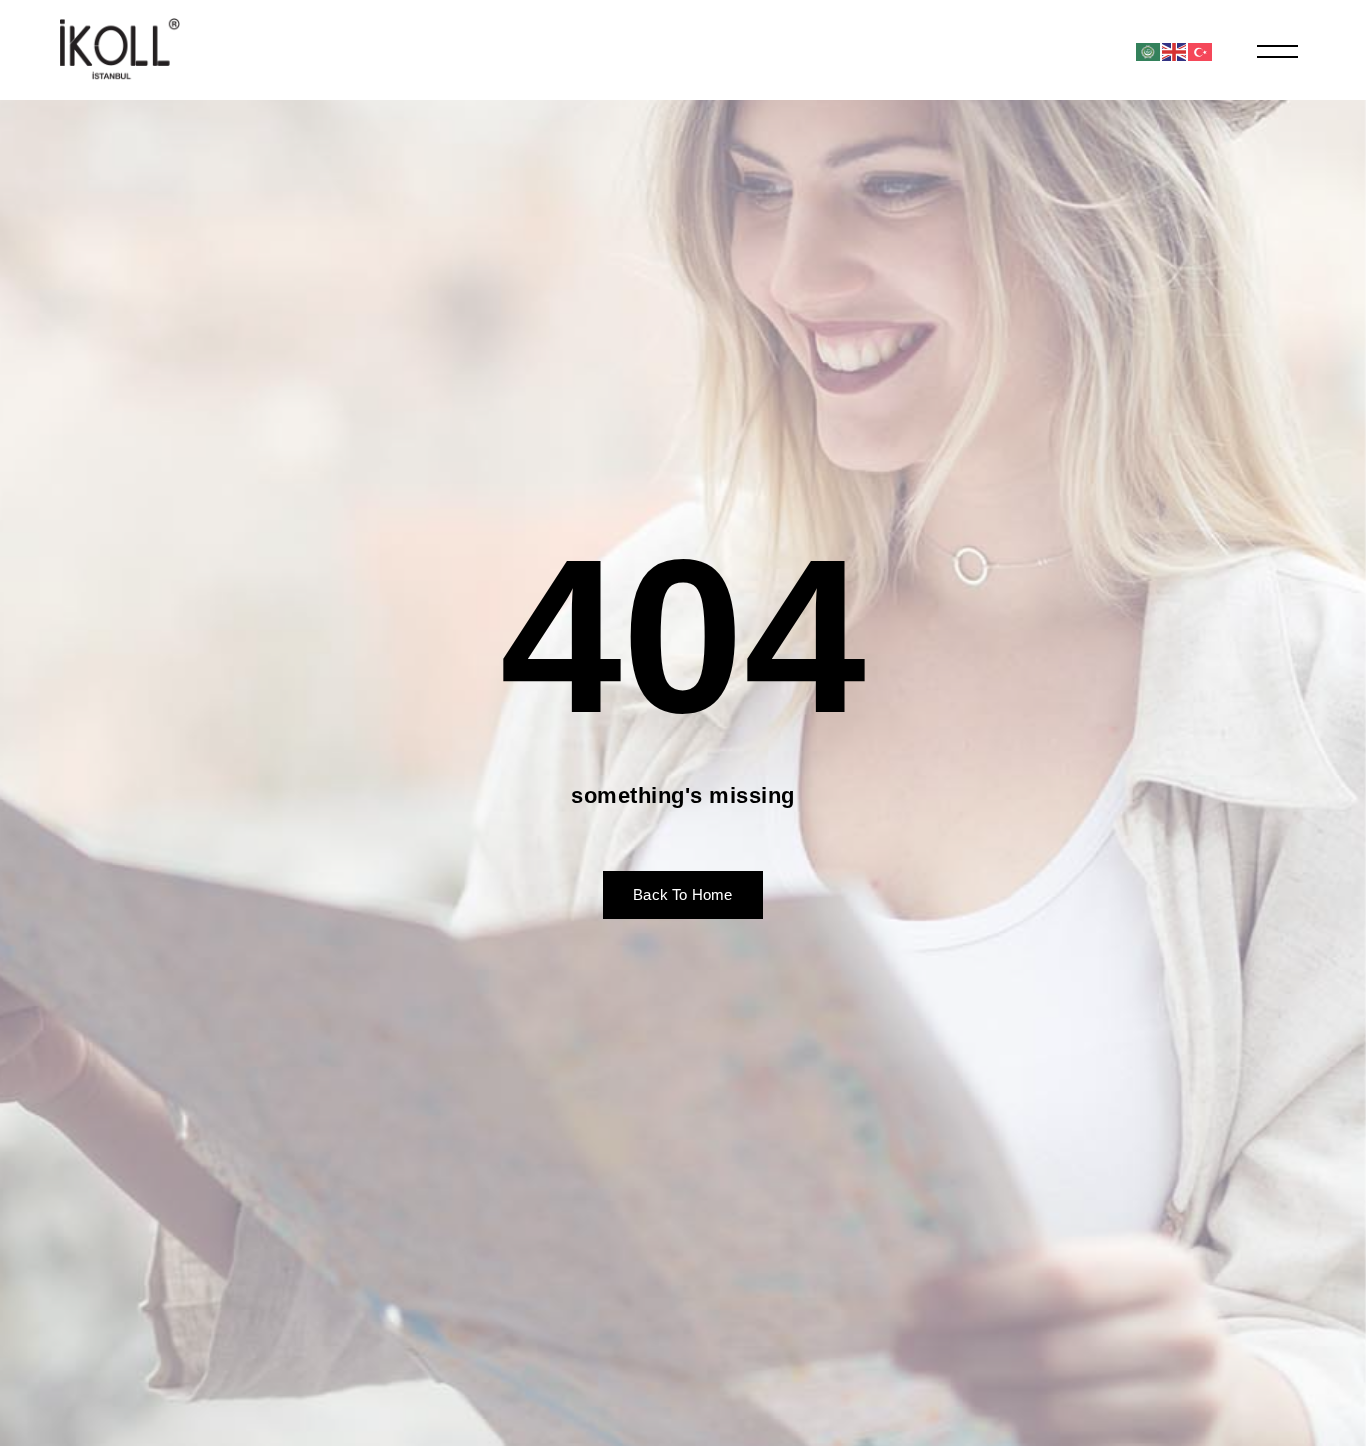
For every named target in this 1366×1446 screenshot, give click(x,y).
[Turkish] (1201, 50)
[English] (1175, 50)
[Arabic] (1149, 50)
